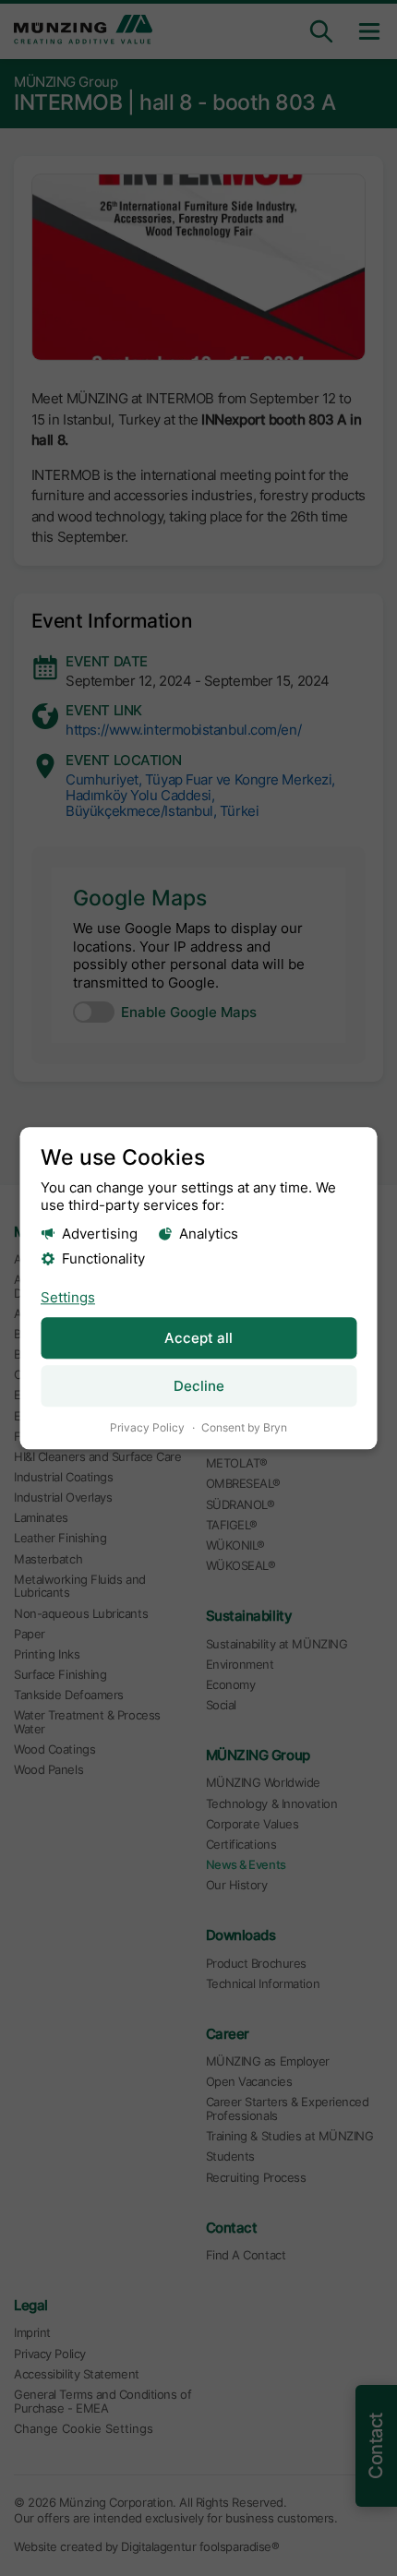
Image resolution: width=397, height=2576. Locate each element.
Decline (199, 1387)
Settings (68, 1297)
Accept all (198, 1338)
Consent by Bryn (244, 1428)
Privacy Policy (147, 1428)
